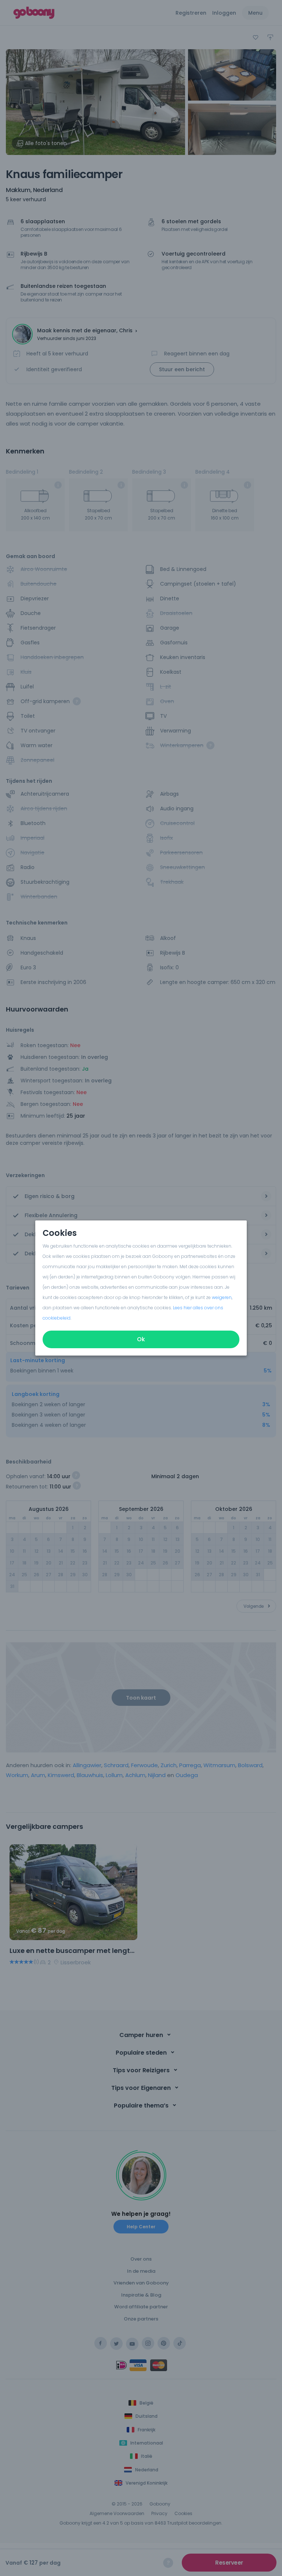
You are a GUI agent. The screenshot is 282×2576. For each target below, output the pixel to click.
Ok (141, 1339)
